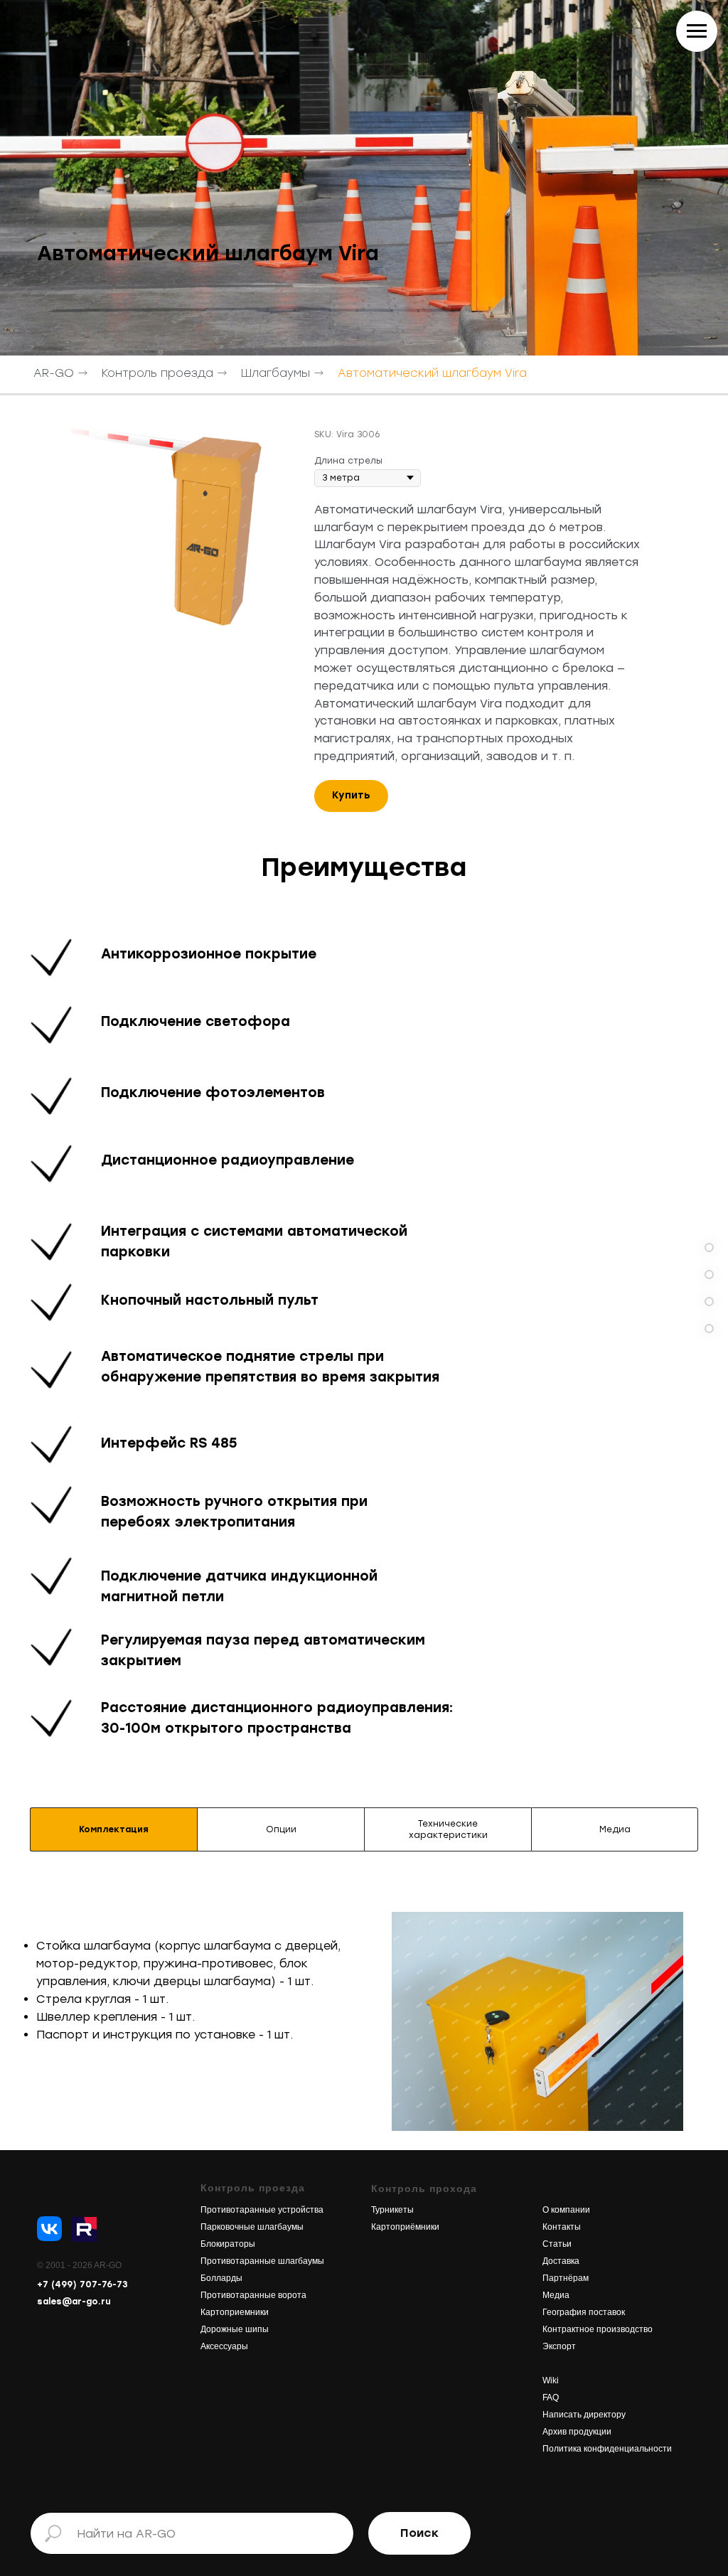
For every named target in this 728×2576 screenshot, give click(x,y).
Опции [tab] (281, 1829)
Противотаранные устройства (262, 2210)
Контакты (562, 2227)
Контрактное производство (598, 2329)
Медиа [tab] (615, 1829)
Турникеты (392, 2210)
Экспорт (559, 2346)
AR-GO (54, 373)
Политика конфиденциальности (607, 2449)
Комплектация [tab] (114, 1829)
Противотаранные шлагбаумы (262, 2261)
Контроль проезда (157, 373)
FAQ (551, 2398)
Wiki (551, 2380)
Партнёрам (566, 2278)
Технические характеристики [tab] (448, 1829)
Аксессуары (224, 2346)
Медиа (556, 2295)
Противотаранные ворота (253, 2295)
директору (604, 2415)
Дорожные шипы (235, 2329)
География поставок (584, 2312)
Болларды (221, 2278)
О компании (566, 2210)
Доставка (561, 2261)
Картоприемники (235, 2312)
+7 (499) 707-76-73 (82, 2284)
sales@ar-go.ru (74, 2302)
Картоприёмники (405, 2227)
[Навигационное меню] (697, 31)
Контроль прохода (424, 2188)
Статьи (557, 2244)
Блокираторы (228, 2244)
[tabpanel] (364, 2011)
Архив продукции (577, 2432)
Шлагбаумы (275, 373)
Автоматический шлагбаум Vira (432, 373)
